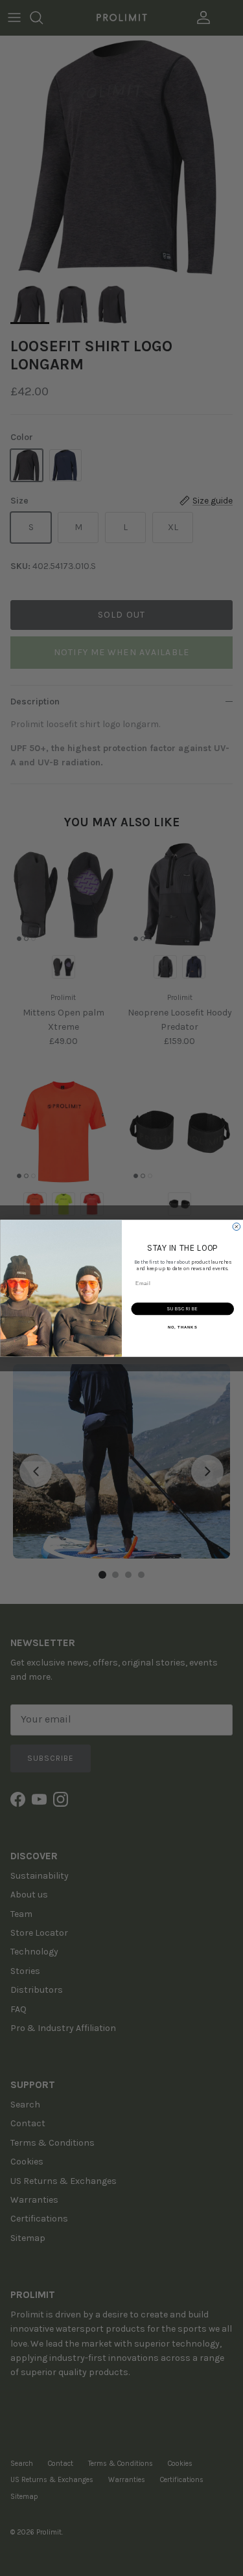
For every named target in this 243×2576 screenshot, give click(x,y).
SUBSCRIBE (182, 1309)
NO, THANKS (182, 1328)
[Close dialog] (237, 1227)
